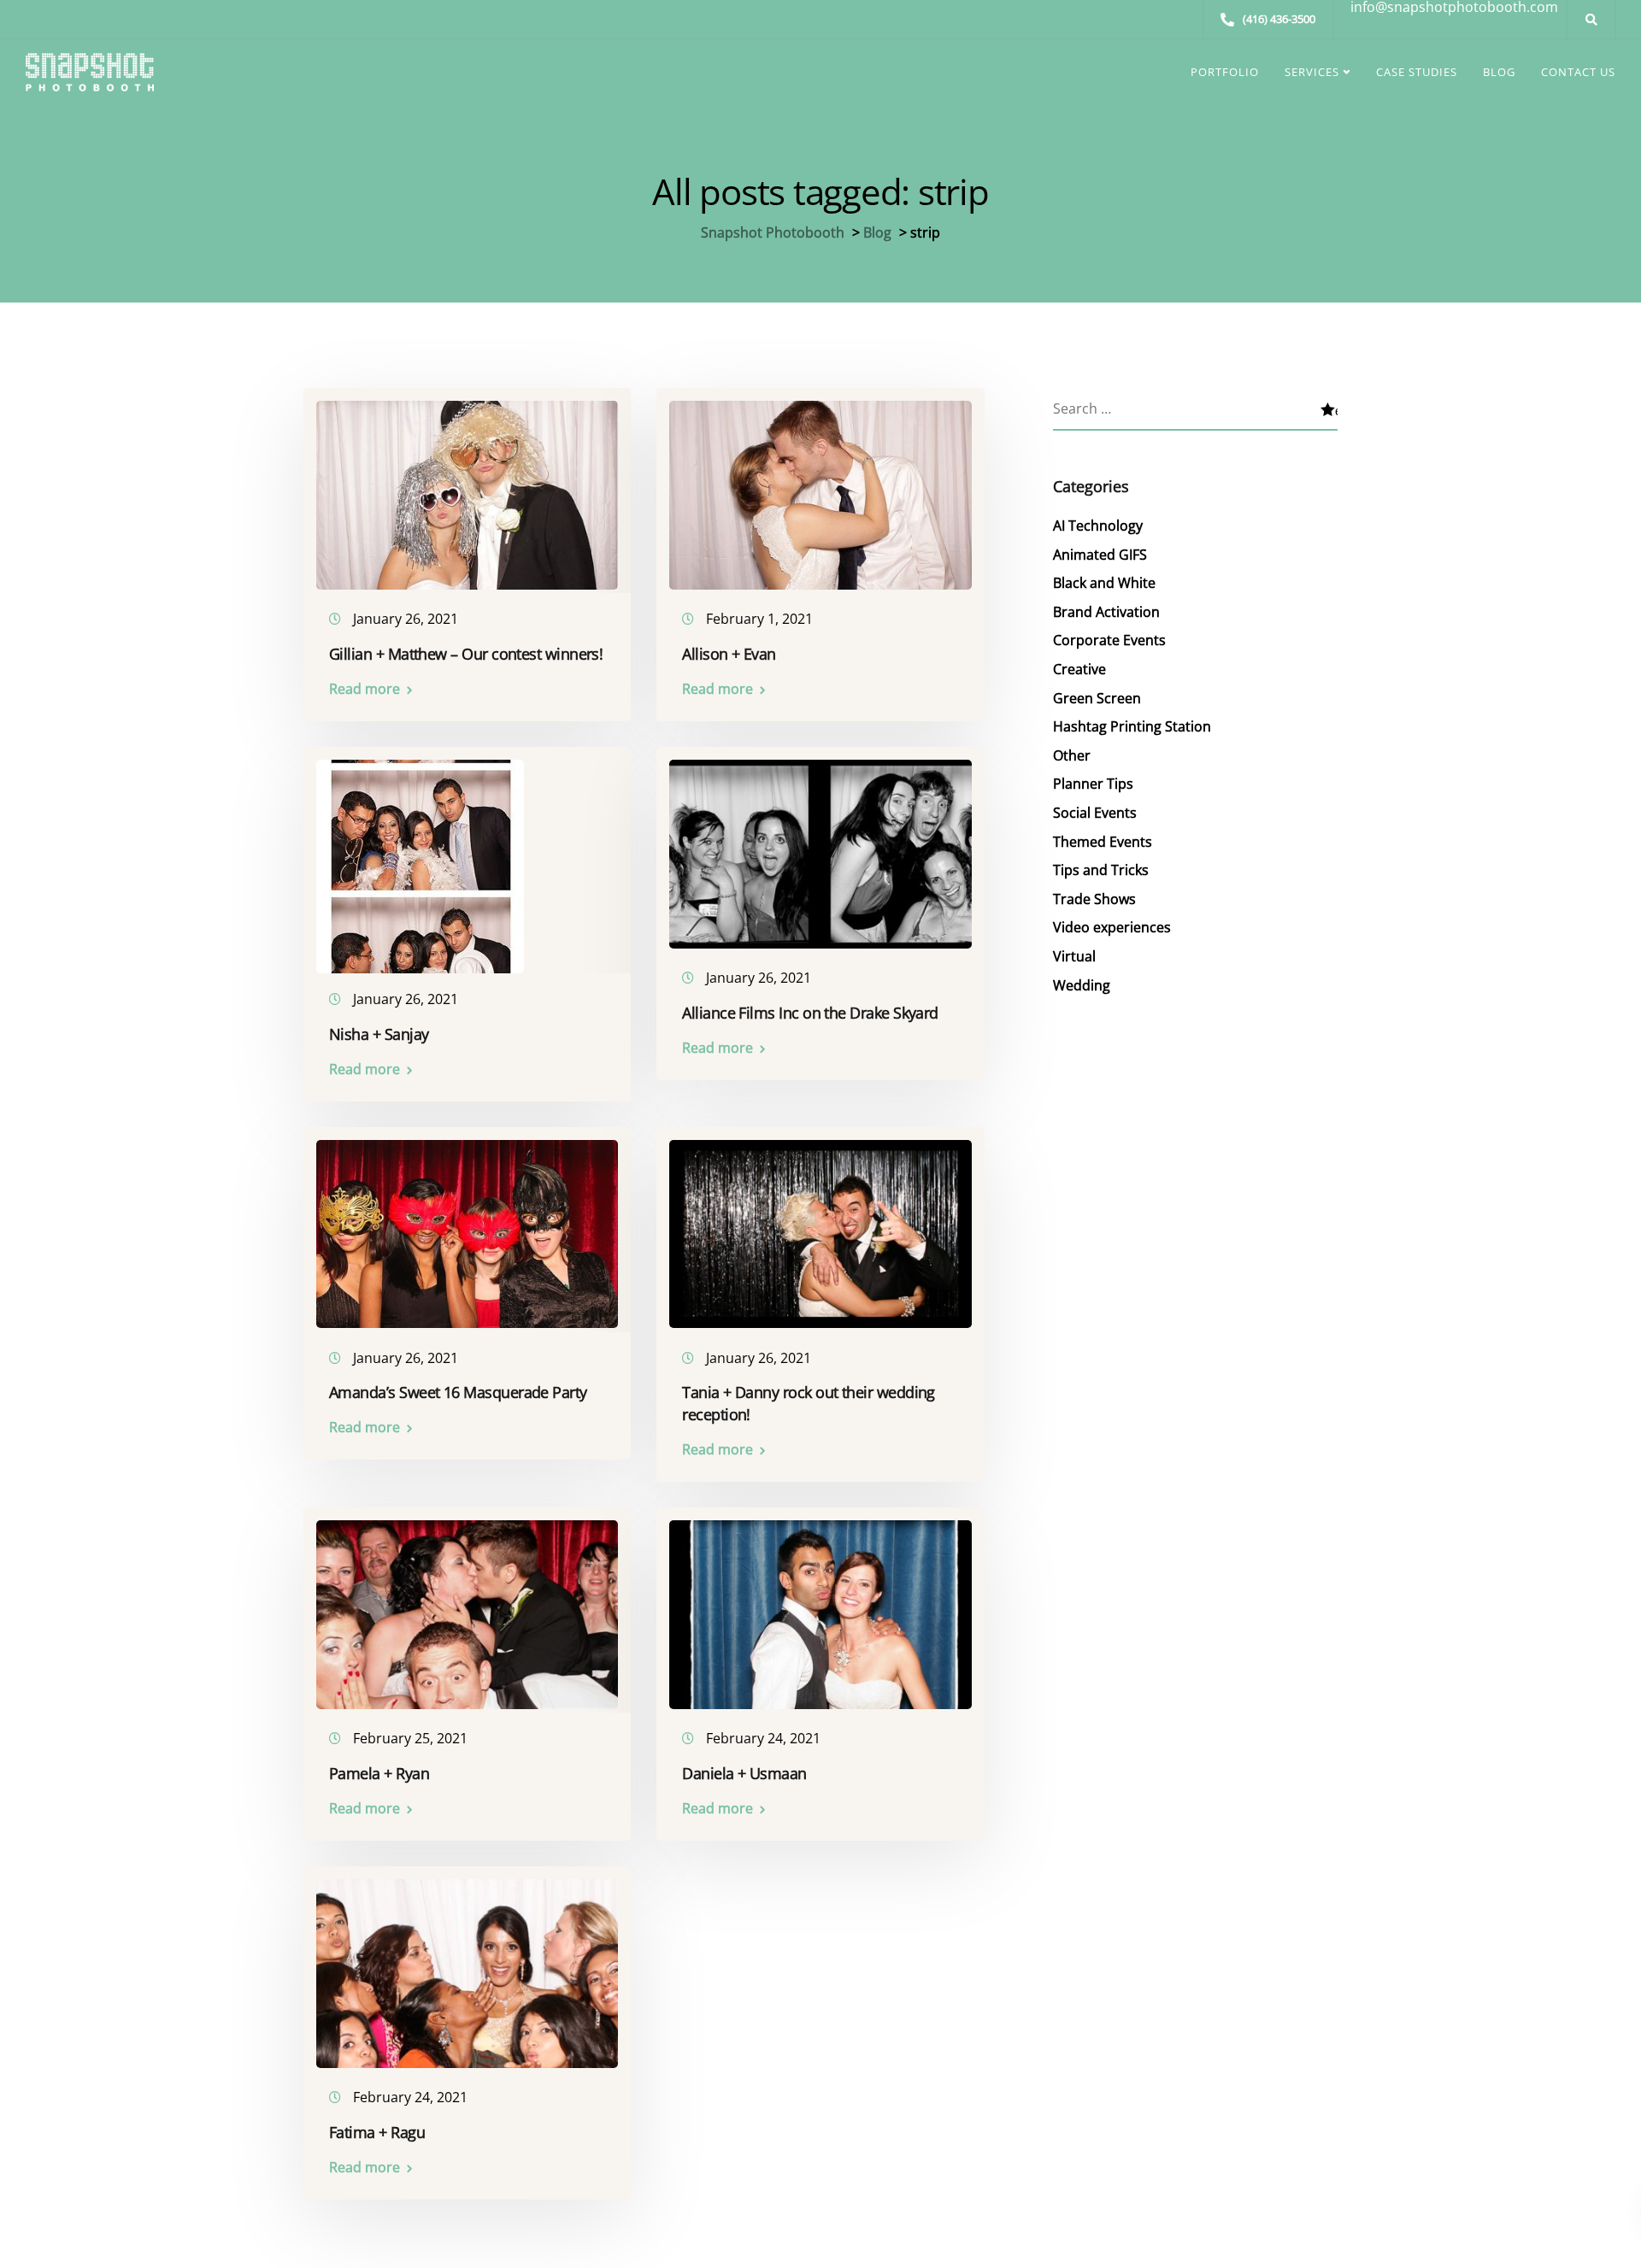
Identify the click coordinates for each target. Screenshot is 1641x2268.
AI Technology (1098, 526)
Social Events (1095, 813)
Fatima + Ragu (377, 2132)
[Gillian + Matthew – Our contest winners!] (467, 487)
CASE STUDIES (1417, 72)
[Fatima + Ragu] (467, 1965)
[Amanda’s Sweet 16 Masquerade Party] (467, 1226)
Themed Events (1103, 842)
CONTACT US (1578, 72)
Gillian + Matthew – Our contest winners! (466, 654)
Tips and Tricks (1101, 870)
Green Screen (1097, 698)
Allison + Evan (729, 654)
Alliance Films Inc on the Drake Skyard (810, 1013)
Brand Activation (1106, 612)
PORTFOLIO (1225, 72)
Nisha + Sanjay (379, 1034)
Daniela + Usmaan (744, 1773)
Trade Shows (1094, 899)
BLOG (1499, 72)
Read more (365, 689)
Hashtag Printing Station (1132, 726)
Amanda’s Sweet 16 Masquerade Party (458, 1392)
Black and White (1104, 583)
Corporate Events (1109, 640)
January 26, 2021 (406, 619)
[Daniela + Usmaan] (820, 1607)
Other (1072, 755)
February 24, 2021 (763, 1738)
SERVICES (1312, 72)
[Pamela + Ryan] (467, 1607)
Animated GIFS (1100, 555)
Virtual (1074, 956)
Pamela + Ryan (379, 1773)
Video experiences (1112, 927)
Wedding (1082, 985)
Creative (1079, 669)
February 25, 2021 (410, 1738)
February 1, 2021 (759, 619)
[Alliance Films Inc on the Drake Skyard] (820, 846)
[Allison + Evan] (820, 487)
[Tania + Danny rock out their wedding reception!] (820, 1226)
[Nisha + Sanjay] (420, 859)
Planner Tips (1093, 784)
